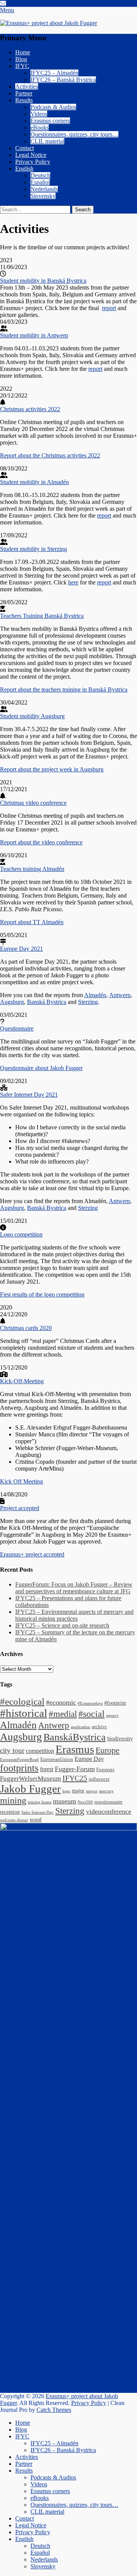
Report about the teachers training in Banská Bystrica (64, 690)
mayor (92, 1791)
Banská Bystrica (47, 1002)
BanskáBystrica (75, 1737)
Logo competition (21, 1234)
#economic (61, 1702)
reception (10, 1812)
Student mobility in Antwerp (34, 335)
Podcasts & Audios (53, 107)
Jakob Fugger (30, 1789)
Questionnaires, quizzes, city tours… (74, 134)
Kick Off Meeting (22, 1481)
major (78, 1791)
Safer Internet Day (37, 1812)
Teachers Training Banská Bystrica (42, 616)
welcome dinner (14, 1820)
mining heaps (40, 1802)
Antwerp (120, 995)
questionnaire (108, 1802)
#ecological (22, 1701)
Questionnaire (17, 1028)
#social (92, 1714)
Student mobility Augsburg (32, 716)
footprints (19, 1768)
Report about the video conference (41, 842)
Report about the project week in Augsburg (52, 769)
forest (47, 1769)
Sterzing (88, 1002)
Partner (24, 93)
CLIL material (47, 141)
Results (24, 100)
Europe (108, 1750)
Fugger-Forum (75, 1769)
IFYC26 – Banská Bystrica (63, 80)
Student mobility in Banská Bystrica (43, 281)
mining (13, 1800)
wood (36, 1819)
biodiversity (120, 1738)
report (109, 308)
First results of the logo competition (42, 1294)
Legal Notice (31, 155)
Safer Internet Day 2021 (29, 1095)
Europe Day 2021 (22, 949)
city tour (12, 1750)
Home (23, 52)
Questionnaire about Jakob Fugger (41, 1068)
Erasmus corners (50, 121)
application (80, 1727)
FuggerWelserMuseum (30, 1779)
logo (66, 1791)
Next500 (85, 1802)
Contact (25, 148)
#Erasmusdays (90, 1703)
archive (99, 1727)
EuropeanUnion (57, 1759)
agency (112, 1715)
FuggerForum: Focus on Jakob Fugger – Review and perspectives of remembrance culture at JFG (74, 1588)
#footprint (115, 1703)
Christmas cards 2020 (26, 1328)
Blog (21, 59)
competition (40, 1751)
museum (65, 1801)
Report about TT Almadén (32, 922)
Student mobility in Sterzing (33, 549)
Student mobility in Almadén (34, 482)
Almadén (95, 995)
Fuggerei (105, 1770)
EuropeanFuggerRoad (19, 1760)
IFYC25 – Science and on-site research (62, 1625)
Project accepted (20, 1508)
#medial (63, 1714)
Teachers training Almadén (32, 869)
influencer (99, 1779)
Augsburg (12, 1002)
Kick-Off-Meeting (22, 1381)
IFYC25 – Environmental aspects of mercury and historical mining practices (74, 1615)
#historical (24, 1713)
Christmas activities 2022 (30, 409)
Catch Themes (54, 2410)
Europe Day (89, 1759)
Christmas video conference (33, 803)
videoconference (109, 1811)
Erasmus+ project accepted (32, 1554)
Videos (39, 114)
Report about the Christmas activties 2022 (50, 455)
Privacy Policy (33, 162)
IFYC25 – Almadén (54, 73)
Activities (27, 86)
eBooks (40, 127)
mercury (106, 1791)
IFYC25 (75, 1778)
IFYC (22, 66)
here (73, 582)
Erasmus (75, 1749)
